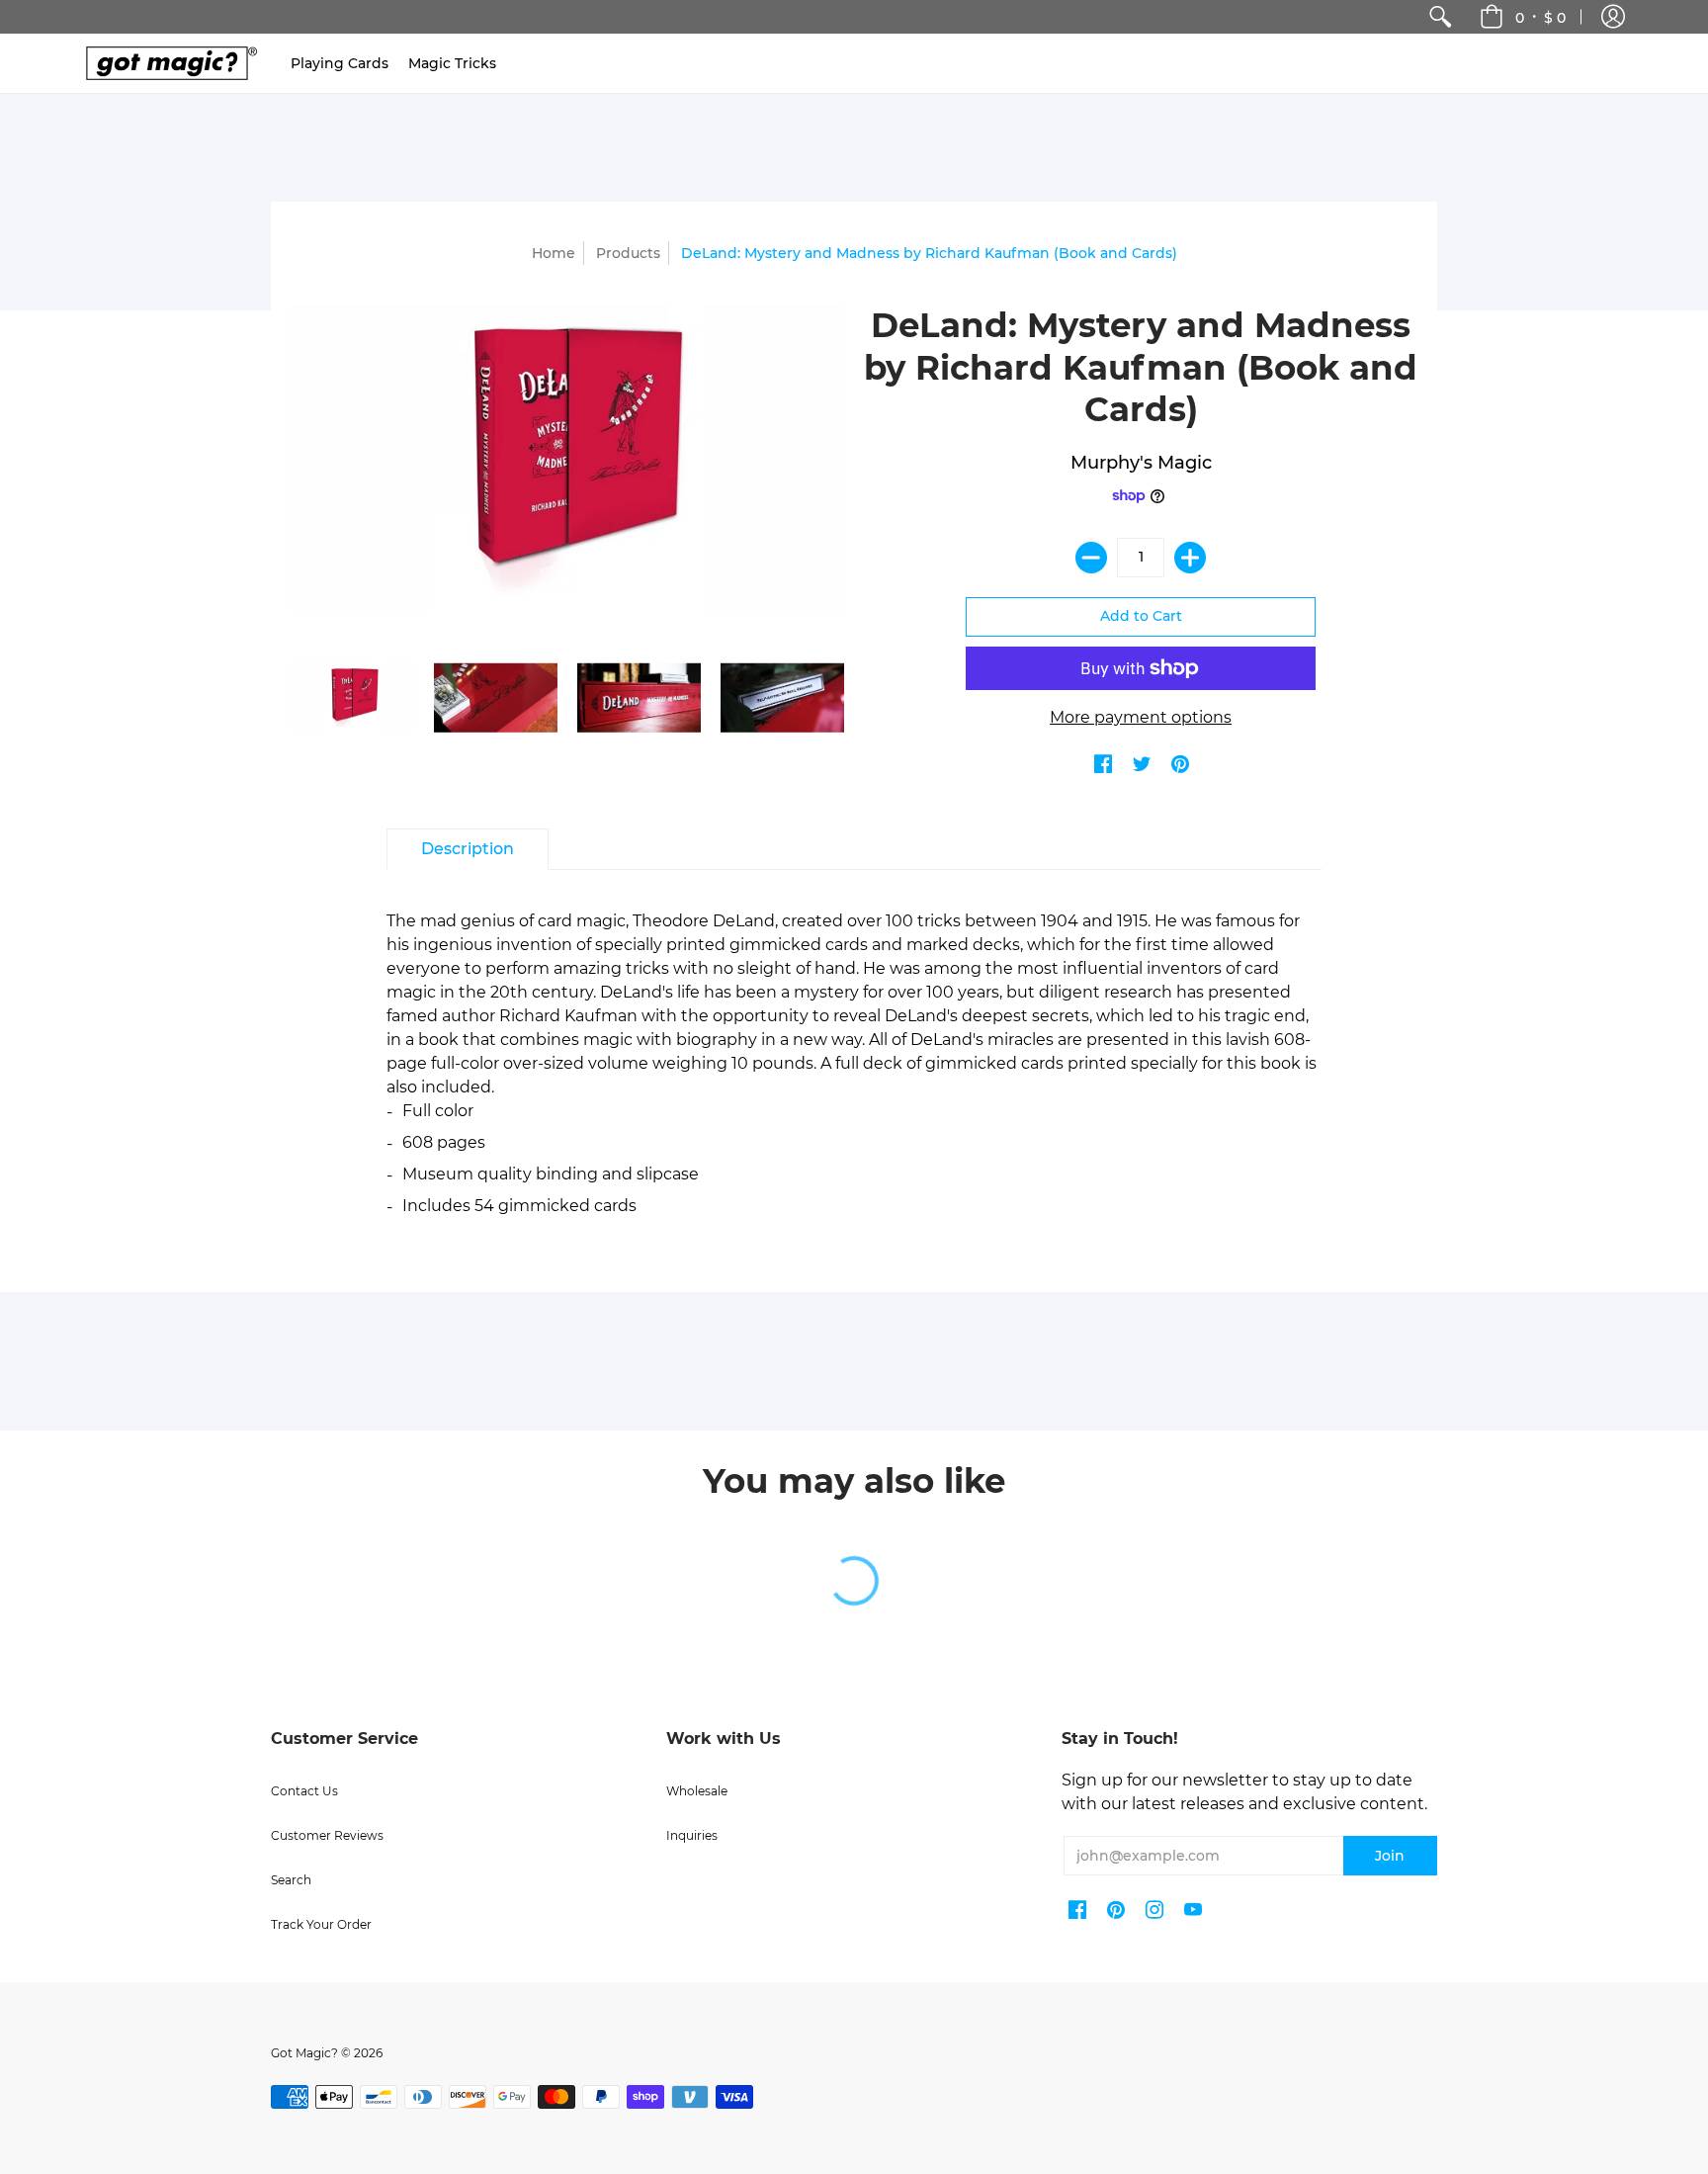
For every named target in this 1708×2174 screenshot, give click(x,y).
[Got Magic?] (167, 63)
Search (291, 1880)
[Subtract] (1091, 558)
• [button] (1540, 17)
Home (554, 253)
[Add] (1190, 558)
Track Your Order (321, 1924)
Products (628, 253)
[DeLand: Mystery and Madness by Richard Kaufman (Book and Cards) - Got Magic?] (352, 697)
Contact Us (304, 1791)
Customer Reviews (327, 1835)
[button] (1613, 17)
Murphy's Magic (1141, 463)
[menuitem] (1440, 17)
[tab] (468, 849)
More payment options (1141, 717)
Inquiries (692, 1835)
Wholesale (697, 1791)
